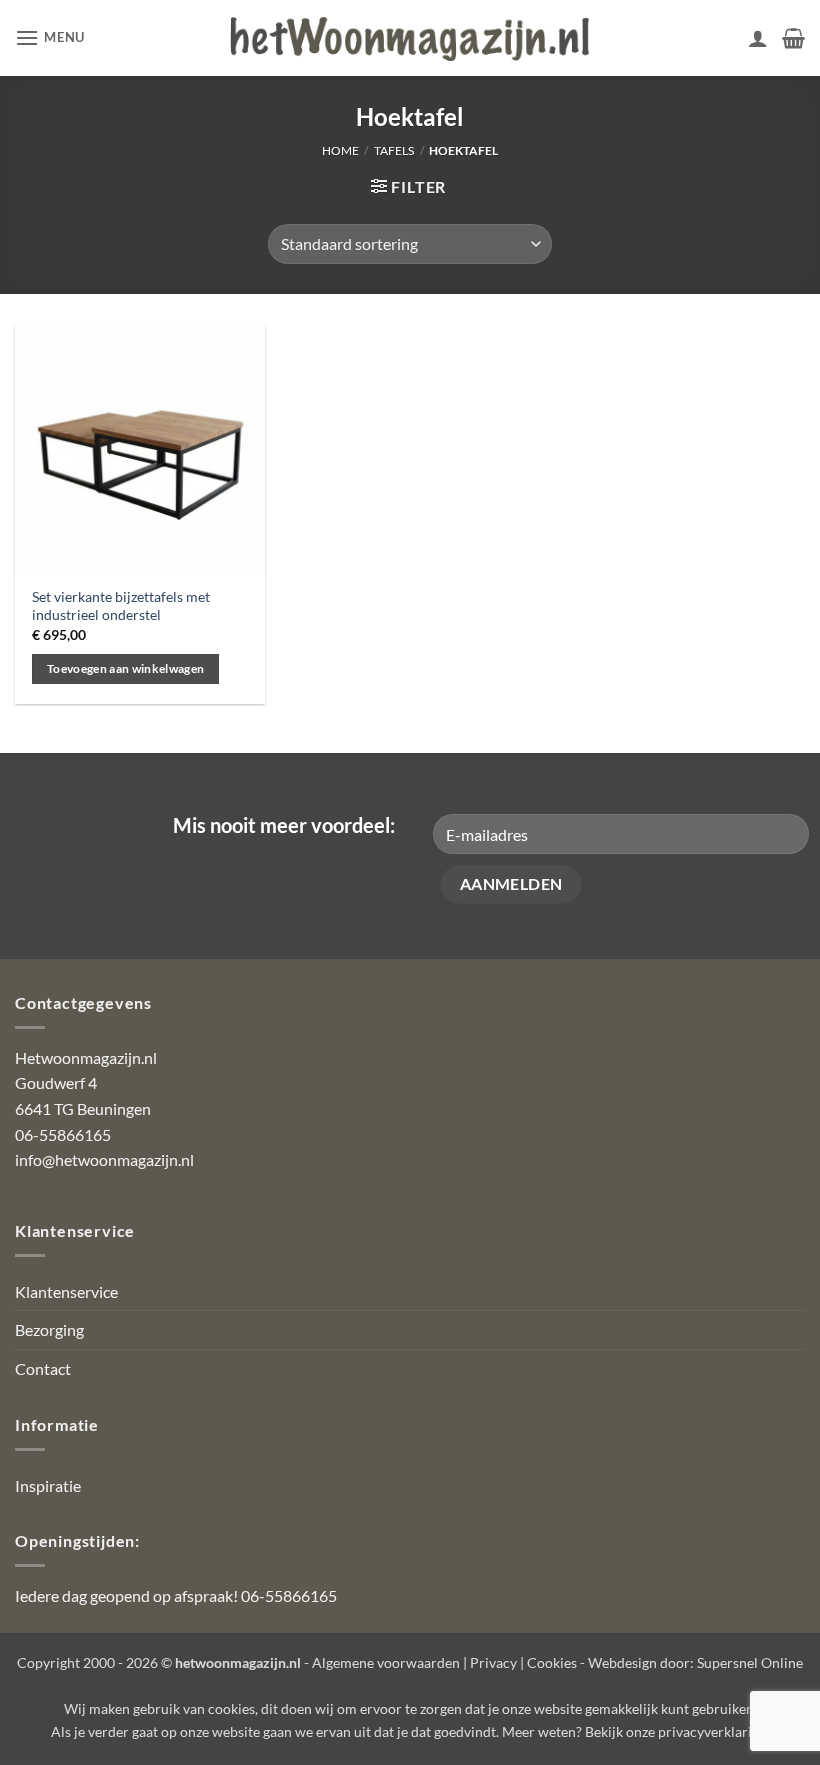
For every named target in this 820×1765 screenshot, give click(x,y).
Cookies (552, 1662)
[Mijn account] (758, 38)
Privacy (493, 1662)
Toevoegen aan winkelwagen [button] (126, 668)
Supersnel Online (750, 1662)
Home (340, 150)
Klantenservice (66, 1291)
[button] (50, 37)
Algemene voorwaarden (386, 1662)
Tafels (394, 150)
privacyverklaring (712, 1731)
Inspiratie (48, 1485)
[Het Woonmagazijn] (410, 38)
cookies (231, 1708)
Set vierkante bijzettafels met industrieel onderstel (121, 606)
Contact (43, 1368)
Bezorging (49, 1329)
